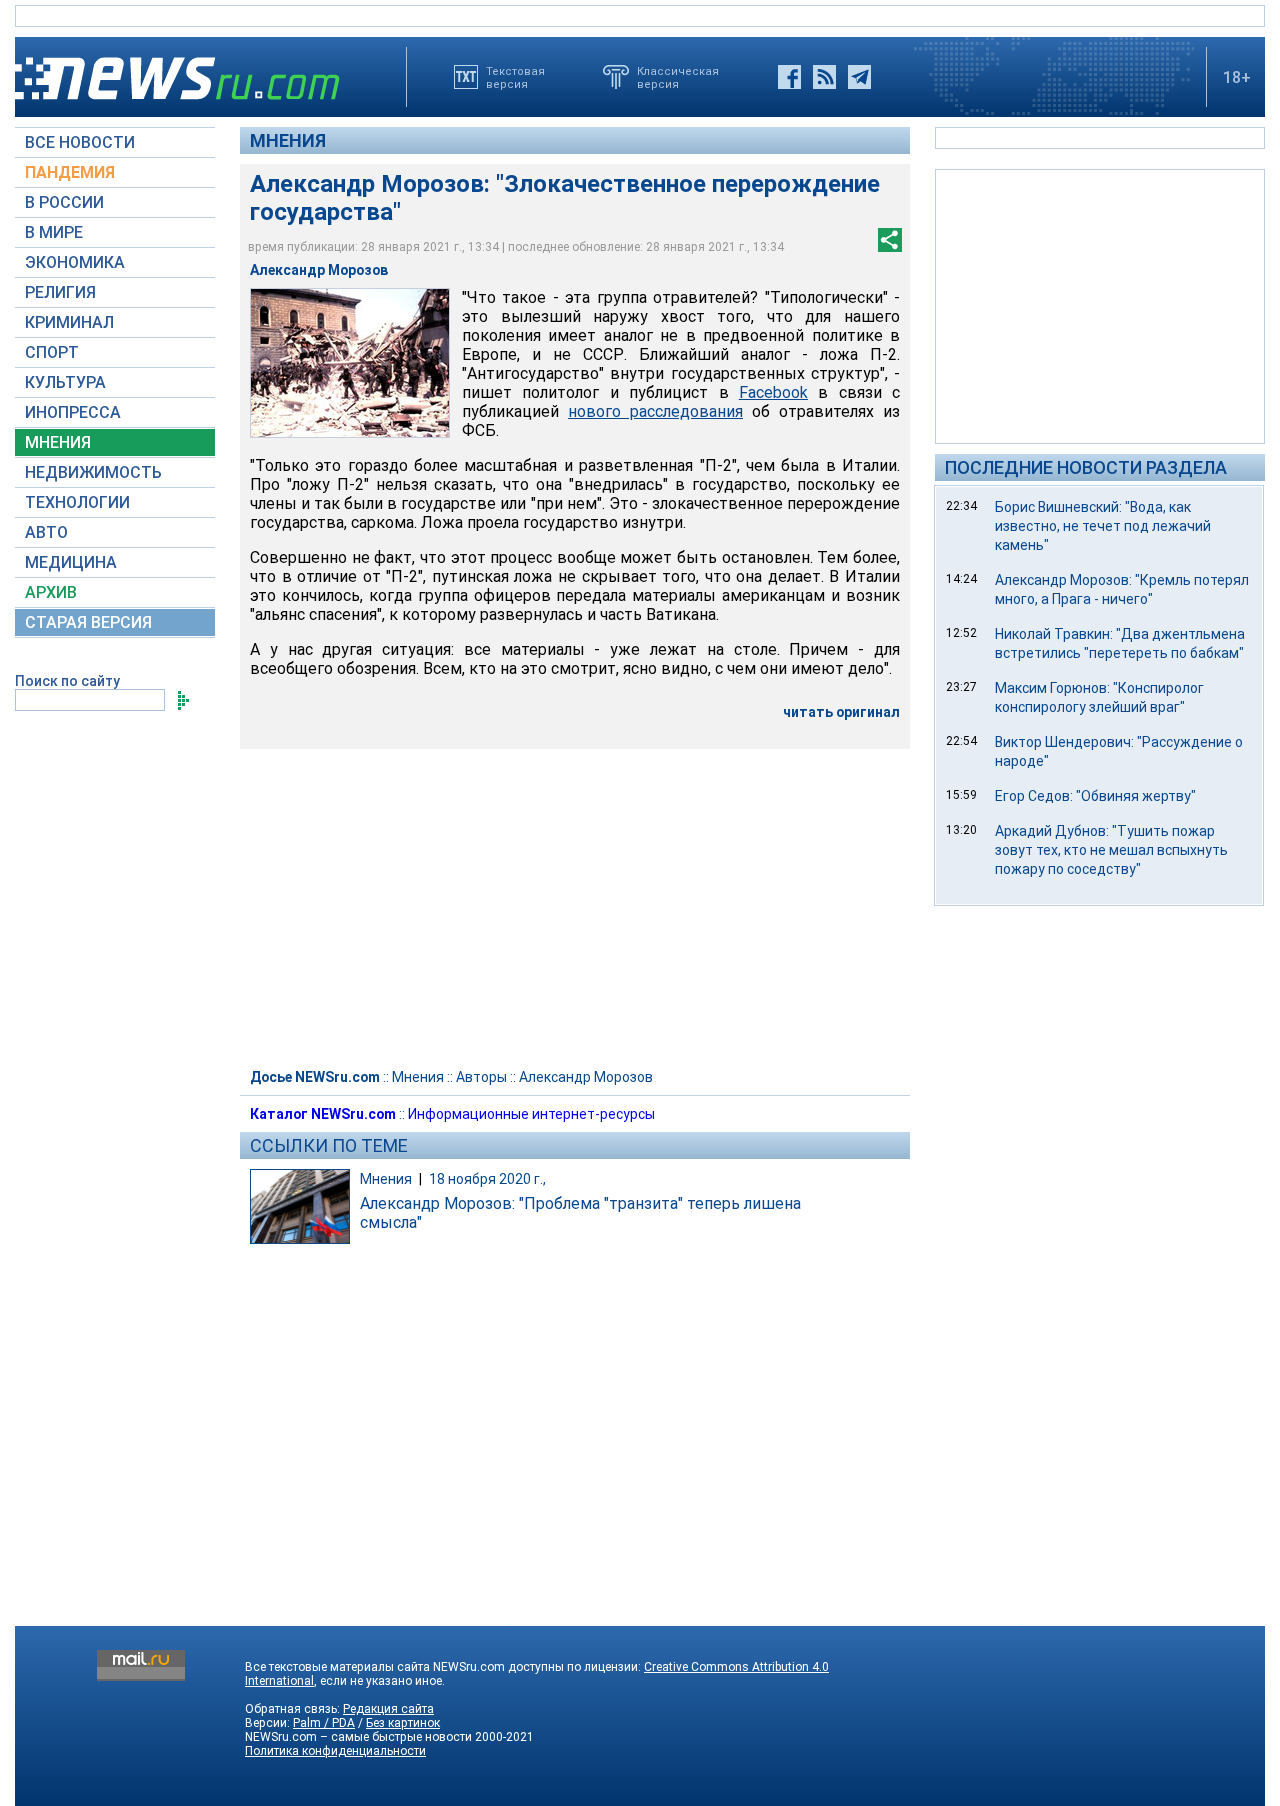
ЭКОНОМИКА (75, 262)
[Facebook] (789, 77)
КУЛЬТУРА (65, 382)
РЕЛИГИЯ (60, 292)
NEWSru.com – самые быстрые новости (358, 1737)
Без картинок (403, 1723)
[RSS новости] (824, 77)
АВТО (46, 532)
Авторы (481, 1077)
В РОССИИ (64, 202)
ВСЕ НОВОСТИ (80, 142)
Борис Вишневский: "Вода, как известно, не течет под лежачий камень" (1103, 526)
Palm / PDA (324, 1723)
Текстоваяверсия (515, 77)
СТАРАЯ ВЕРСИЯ (88, 622)
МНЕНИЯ (58, 442)
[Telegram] (859, 77)
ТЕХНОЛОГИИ (77, 502)
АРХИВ (51, 592)
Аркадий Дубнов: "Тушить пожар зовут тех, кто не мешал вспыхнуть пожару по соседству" (1111, 850)
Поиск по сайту (67, 681)
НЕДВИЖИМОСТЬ (93, 472)
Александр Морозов (586, 1077)
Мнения (288, 140)
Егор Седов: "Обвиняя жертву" (1095, 796)
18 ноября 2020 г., (487, 1179)
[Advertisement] (1100, 305)
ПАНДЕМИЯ (70, 172)
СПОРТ (52, 352)
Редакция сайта (388, 1709)
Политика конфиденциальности (335, 1751)
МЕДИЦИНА (71, 562)
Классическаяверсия (678, 77)
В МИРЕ (54, 232)
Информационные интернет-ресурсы (531, 1114)
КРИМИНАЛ (69, 322)
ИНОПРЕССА (73, 412)
